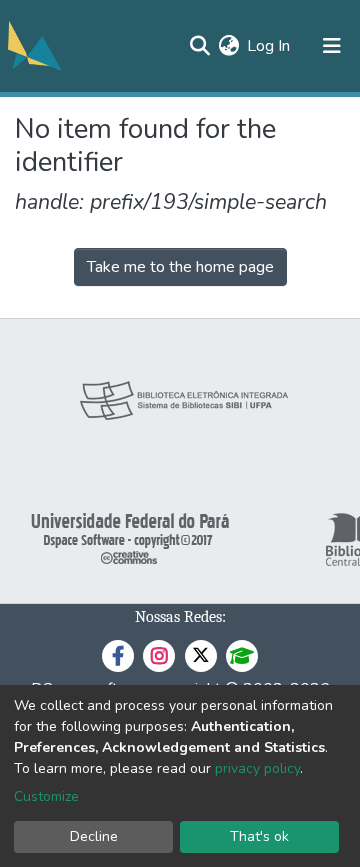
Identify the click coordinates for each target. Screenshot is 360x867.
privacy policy (257, 768)
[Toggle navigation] (332, 46)
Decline (94, 836)
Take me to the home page (180, 267)
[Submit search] (199, 46)
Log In (269, 46)
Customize (46, 796)
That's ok (259, 836)
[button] (228, 46)
